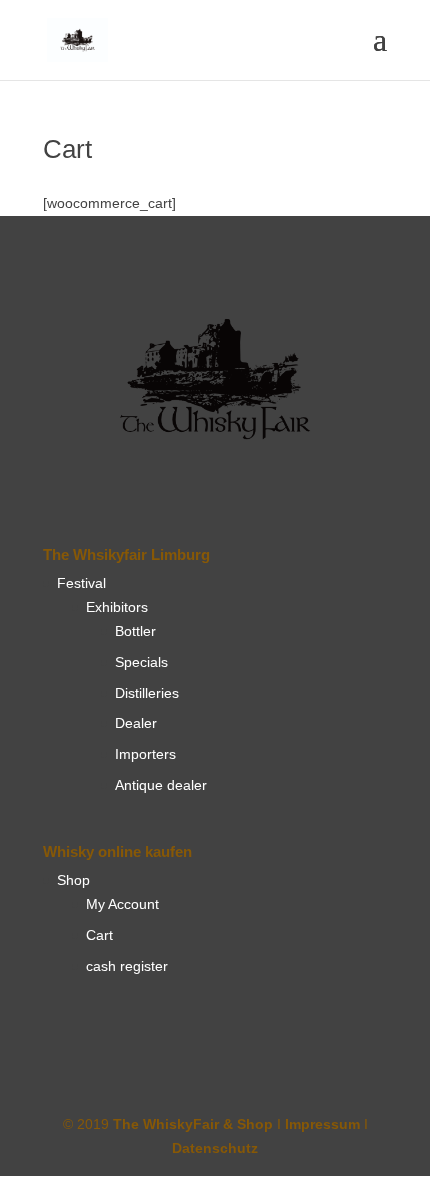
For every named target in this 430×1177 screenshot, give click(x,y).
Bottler (135, 631)
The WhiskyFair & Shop (193, 1124)
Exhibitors (117, 607)
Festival (81, 583)
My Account (122, 904)
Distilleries (147, 693)
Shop (73, 880)
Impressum (322, 1124)
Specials (141, 662)
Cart (99, 935)
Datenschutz (215, 1148)
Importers (145, 754)
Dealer (136, 723)
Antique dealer (161, 785)
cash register (127, 966)
